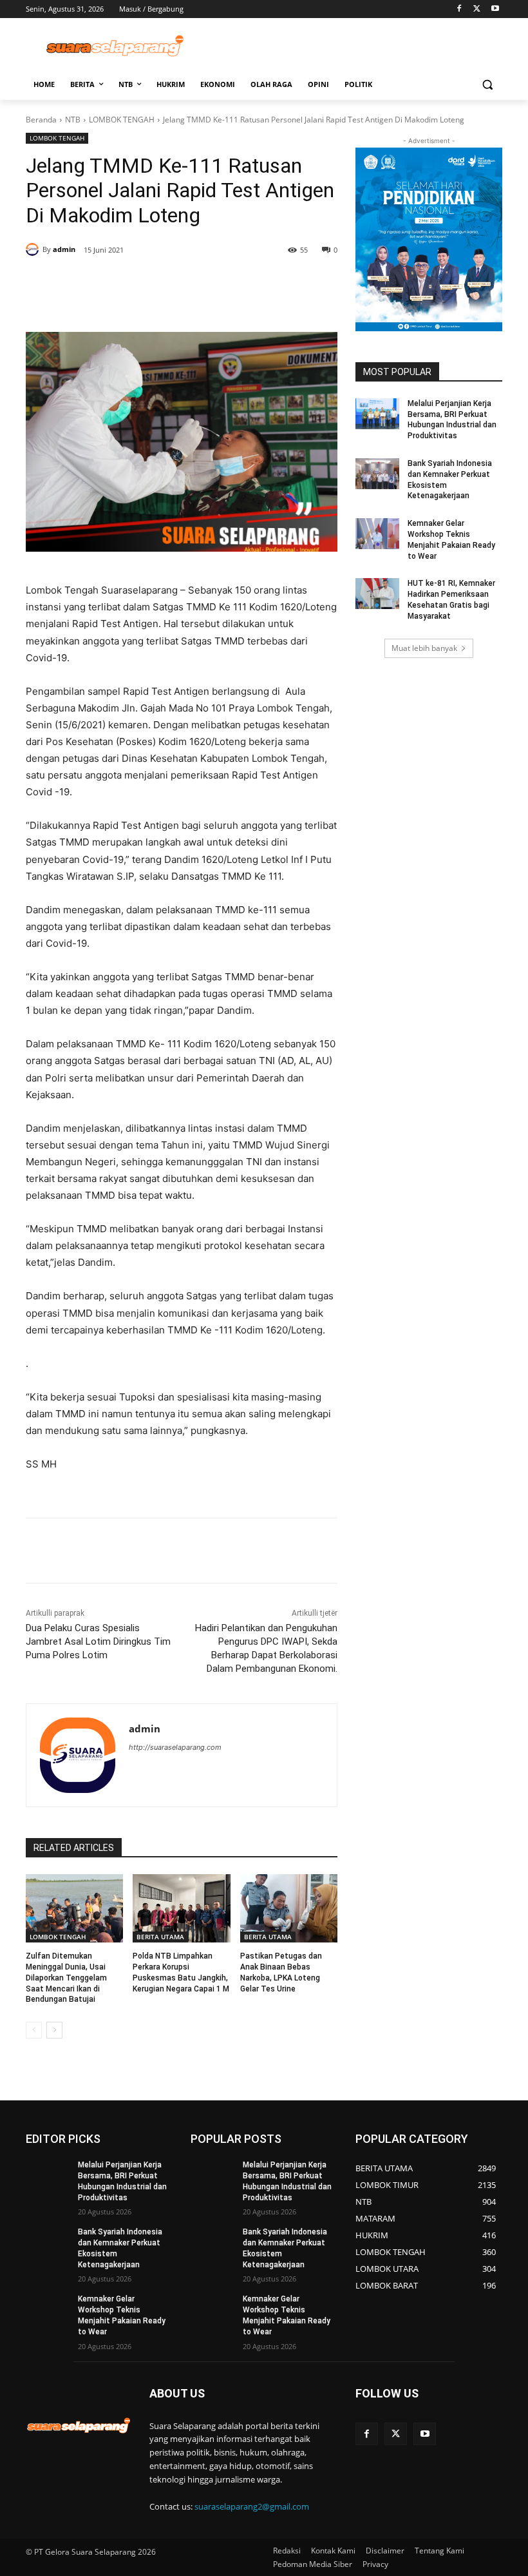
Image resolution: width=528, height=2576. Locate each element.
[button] (487, 85)
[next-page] (54, 2030)
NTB (73, 120)
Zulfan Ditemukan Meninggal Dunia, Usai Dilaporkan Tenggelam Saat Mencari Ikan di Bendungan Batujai (66, 1978)
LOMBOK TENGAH (122, 120)
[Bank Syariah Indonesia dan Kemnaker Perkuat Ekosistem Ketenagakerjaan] (377, 474)
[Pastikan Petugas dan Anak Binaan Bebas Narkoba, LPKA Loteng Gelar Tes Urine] (289, 1908)
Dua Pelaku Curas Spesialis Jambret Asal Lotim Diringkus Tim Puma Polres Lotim (98, 1641)
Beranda (41, 120)
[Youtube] (495, 9)
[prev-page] (34, 2030)
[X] (477, 9)
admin (64, 249)
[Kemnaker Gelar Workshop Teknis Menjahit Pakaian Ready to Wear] (377, 534)
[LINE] (241, 283)
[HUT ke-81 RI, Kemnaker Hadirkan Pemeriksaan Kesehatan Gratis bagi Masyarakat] (377, 594)
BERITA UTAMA (160, 1937)
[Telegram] (211, 283)
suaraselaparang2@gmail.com (252, 2506)
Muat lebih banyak (424, 648)
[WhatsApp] (182, 283)
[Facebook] (459, 9)
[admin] (34, 249)
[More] (271, 283)
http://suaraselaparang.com (175, 1747)
